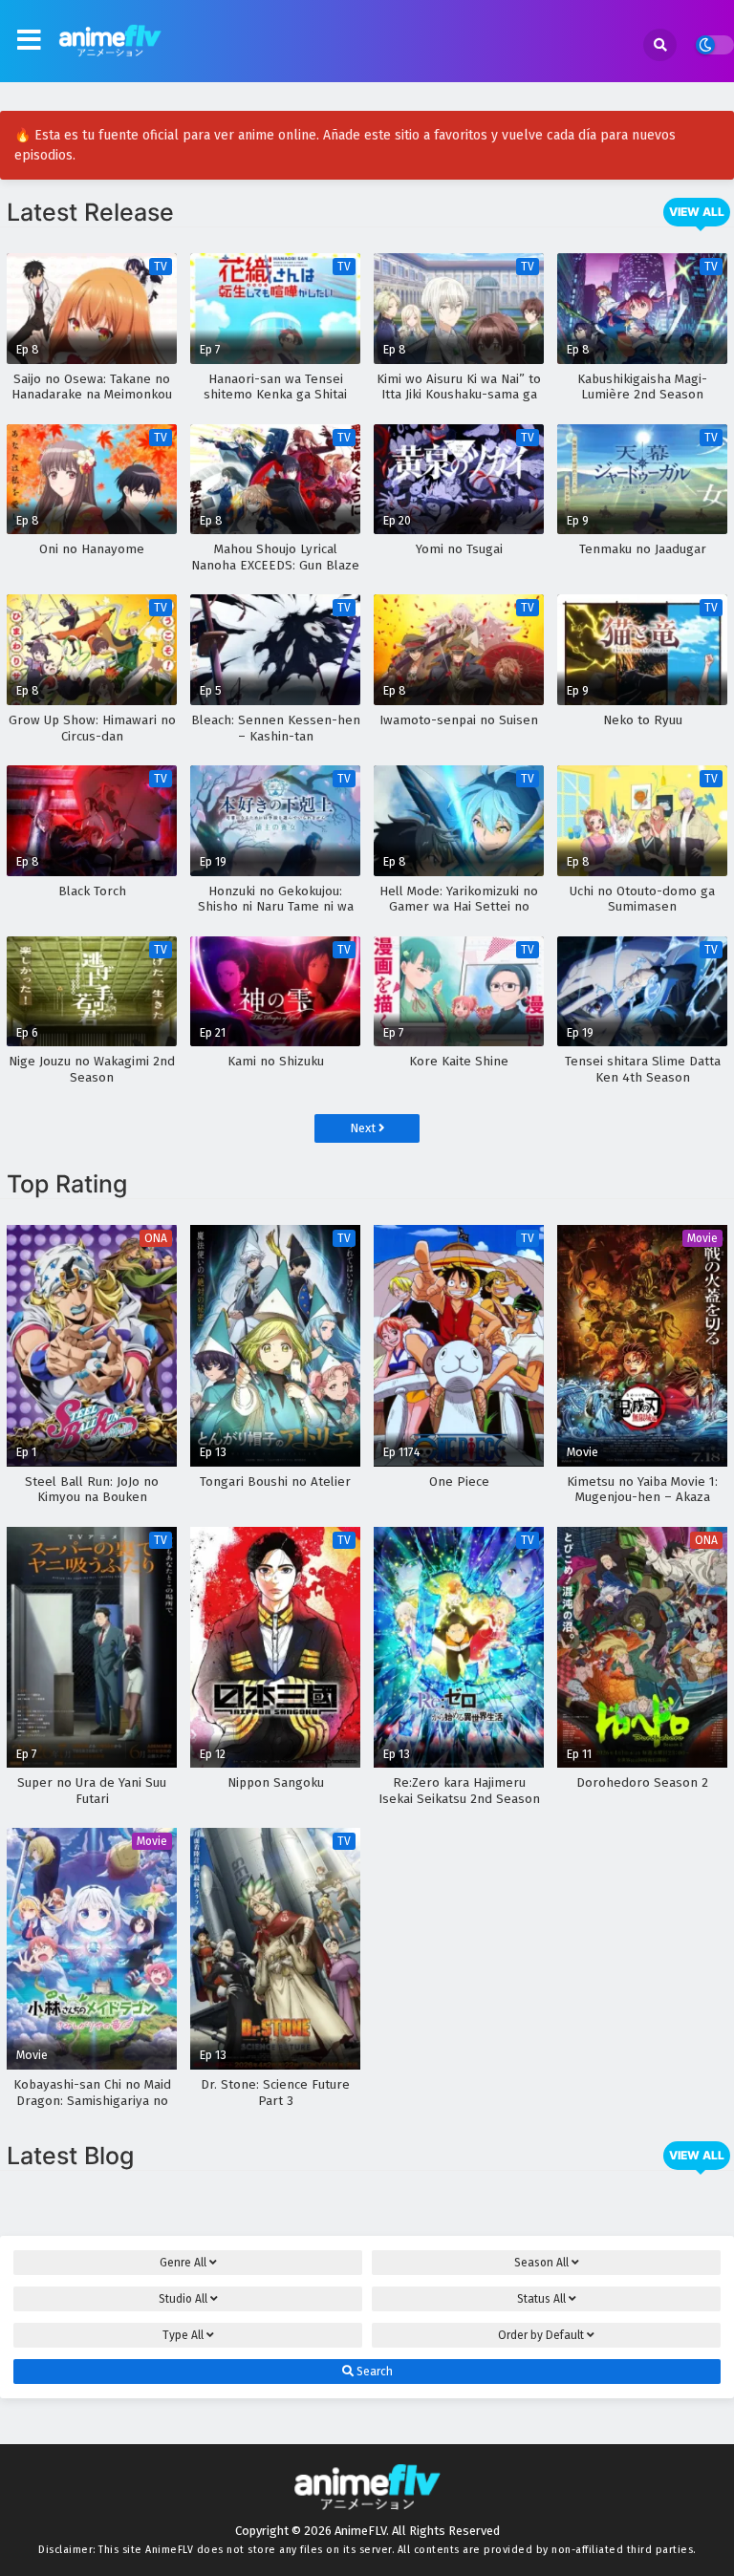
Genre (183, 2263)
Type (183, 2335)
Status (541, 2299)
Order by (541, 2335)
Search (373, 2372)
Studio (183, 2299)
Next (364, 1128)
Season (541, 2263)
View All (697, 212)
